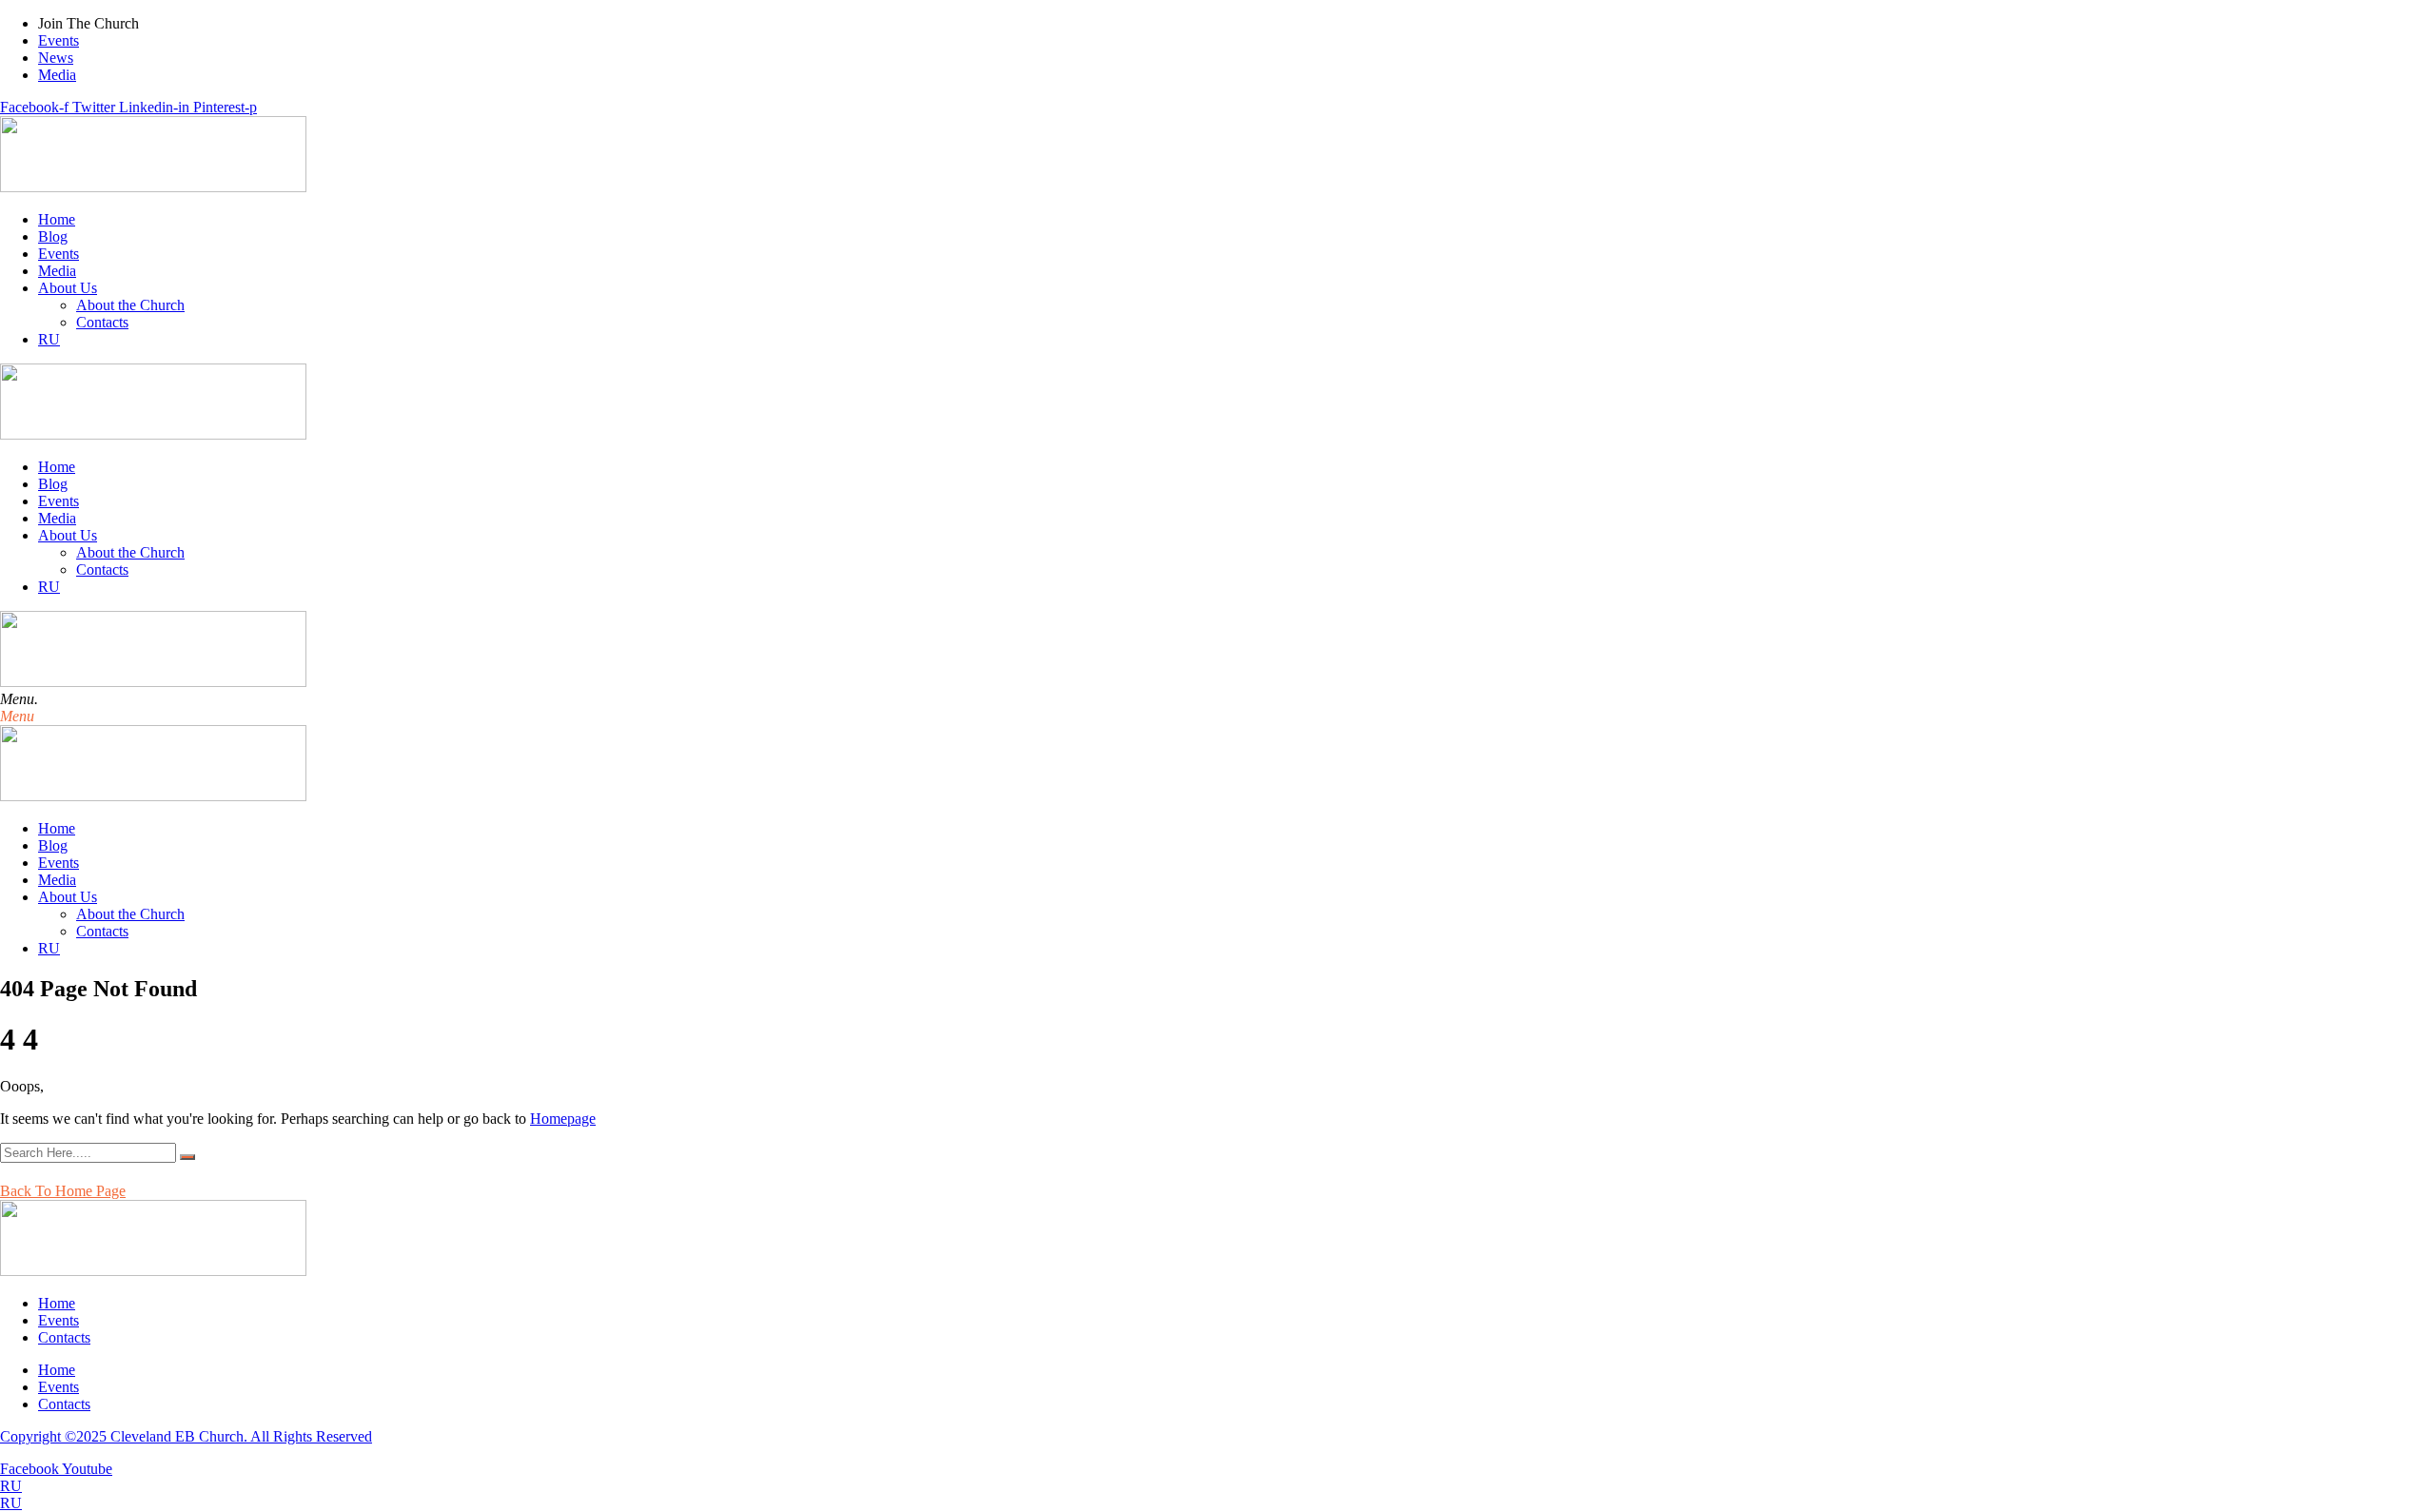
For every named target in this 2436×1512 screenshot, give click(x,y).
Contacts (102, 322)
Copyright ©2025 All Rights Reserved (186, 1436)
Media (57, 271)
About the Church (130, 305)
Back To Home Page (63, 1191)
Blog (53, 236)
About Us (68, 288)
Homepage (563, 1119)
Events (59, 254)
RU (11, 1486)
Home (57, 219)
